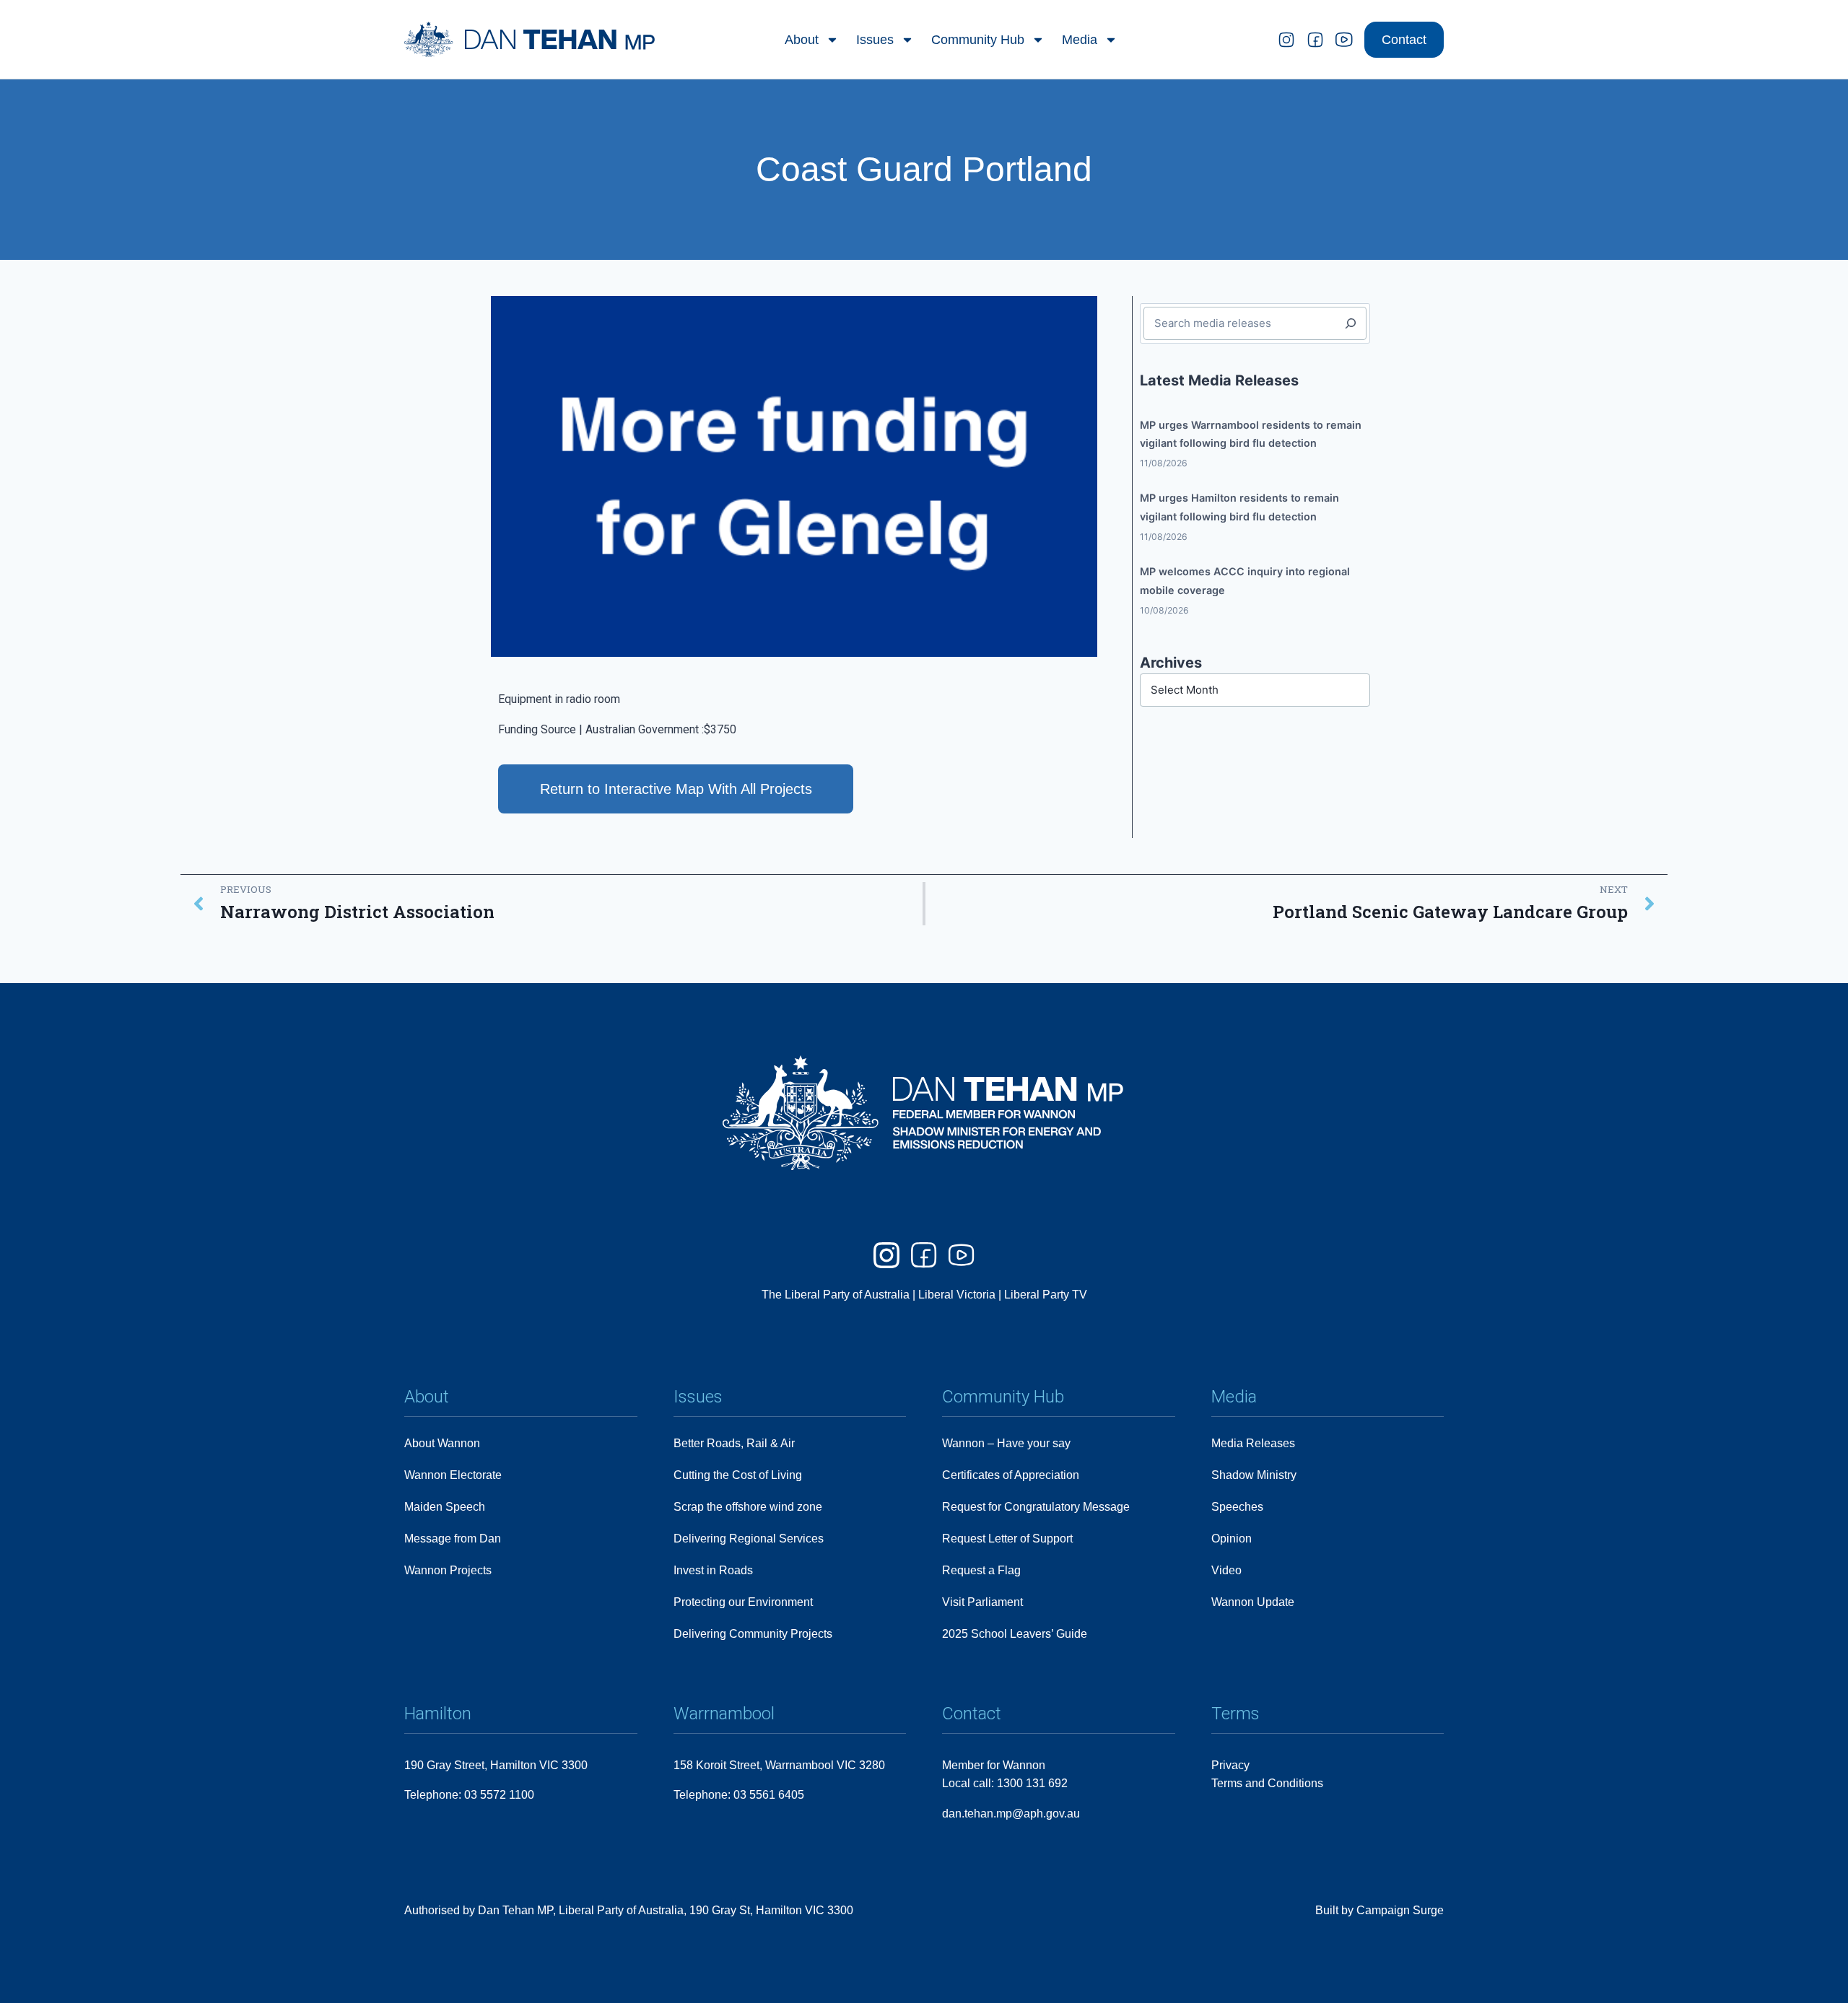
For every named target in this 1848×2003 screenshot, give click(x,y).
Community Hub (978, 40)
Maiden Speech (445, 1507)
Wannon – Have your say (1006, 1443)
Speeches (1237, 1507)
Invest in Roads (713, 1570)
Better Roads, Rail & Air (734, 1443)
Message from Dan (453, 1539)
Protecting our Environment (743, 1602)
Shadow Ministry (1254, 1475)
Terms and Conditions (1267, 1783)
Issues (875, 40)
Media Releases (1253, 1443)
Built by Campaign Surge (1380, 1910)
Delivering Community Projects (753, 1634)
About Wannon (442, 1443)
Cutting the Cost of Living (738, 1475)
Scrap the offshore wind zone (748, 1507)
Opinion (1232, 1539)
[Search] (1351, 323)
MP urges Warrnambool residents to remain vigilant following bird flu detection (1251, 434)
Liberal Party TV (1046, 1295)
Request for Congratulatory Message (1036, 1507)
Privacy (1230, 1765)
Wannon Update (1253, 1602)
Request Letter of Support (1007, 1539)
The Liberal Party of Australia (837, 1295)
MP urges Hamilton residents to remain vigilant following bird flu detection (1239, 507)
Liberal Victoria (957, 1295)
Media (1080, 40)
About (802, 40)
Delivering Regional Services (749, 1539)
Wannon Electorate (453, 1475)
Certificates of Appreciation (1011, 1475)
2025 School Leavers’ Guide (1015, 1634)
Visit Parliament (982, 1602)
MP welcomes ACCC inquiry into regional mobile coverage (1245, 581)
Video (1226, 1570)
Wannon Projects (448, 1570)
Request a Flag (981, 1570)
